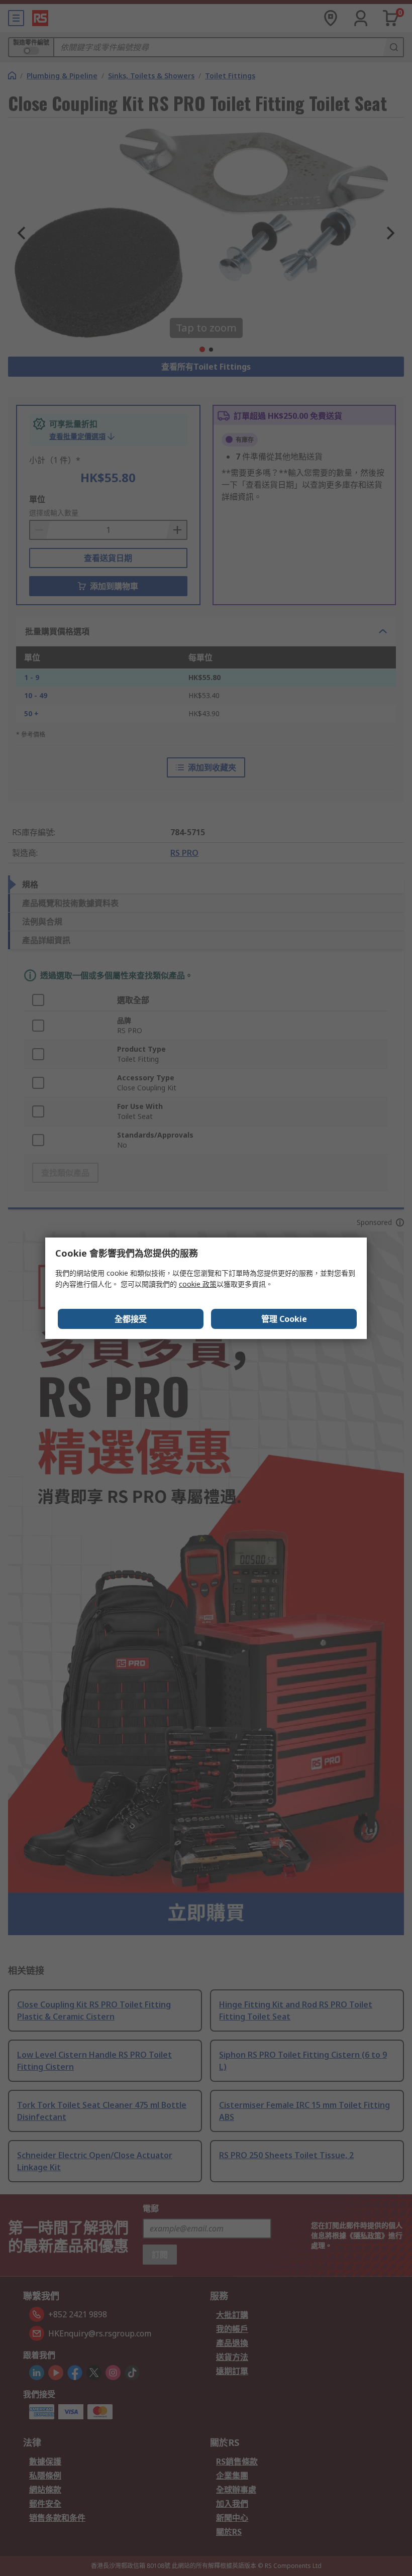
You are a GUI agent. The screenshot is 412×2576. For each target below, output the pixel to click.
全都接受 (131, 1319)
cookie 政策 (198, 1284)
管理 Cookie (284, 1319)
